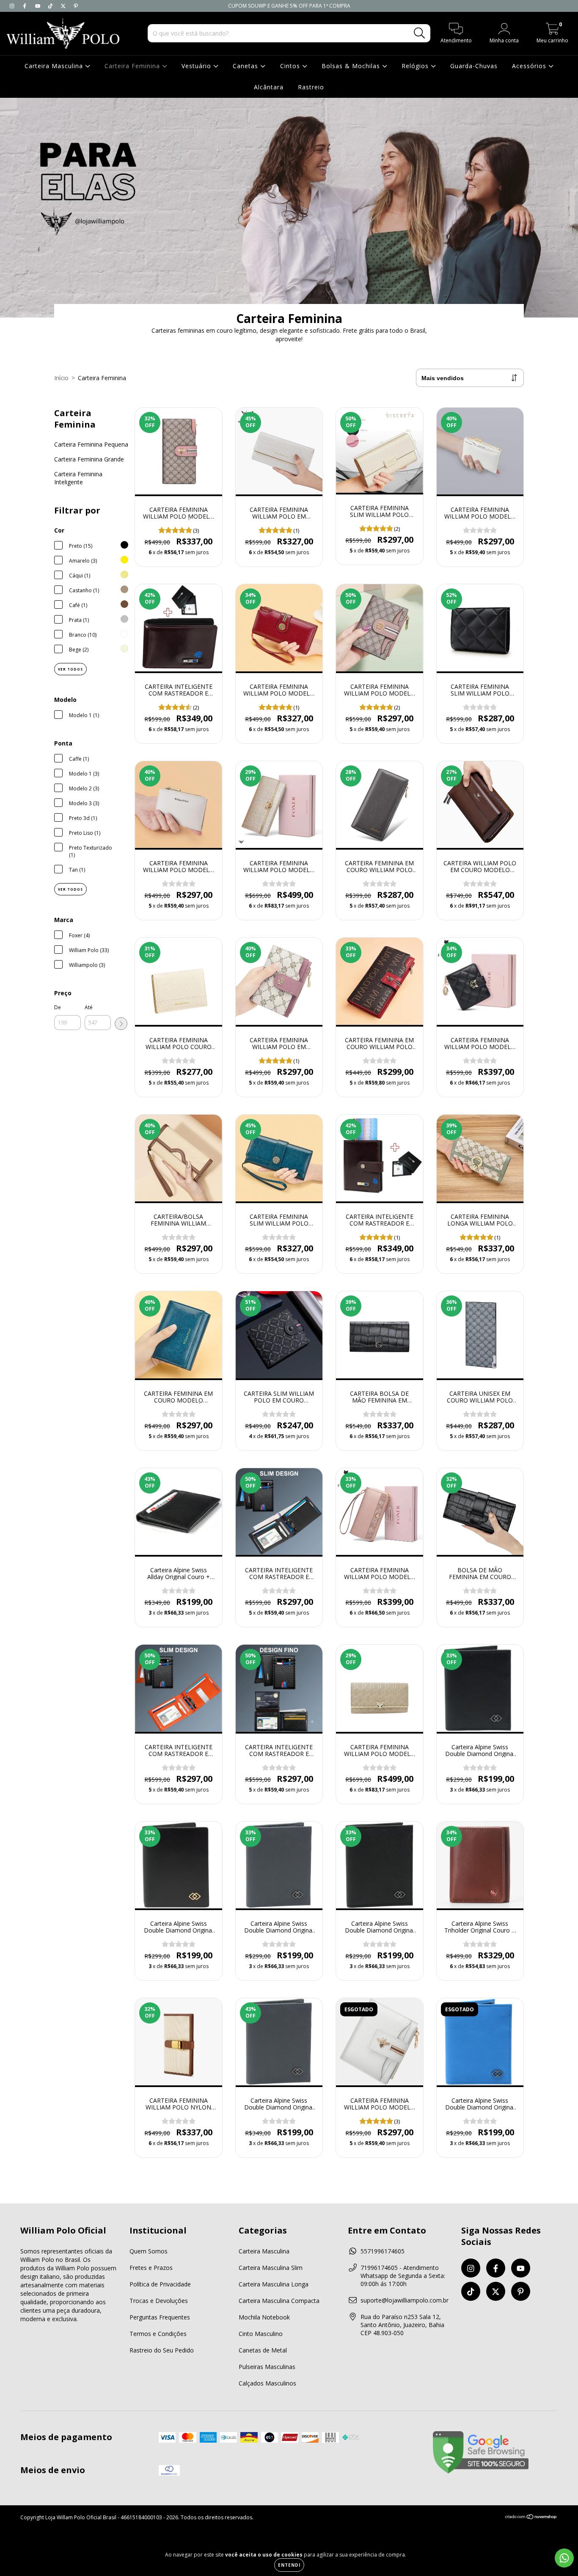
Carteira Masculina (55, 66)
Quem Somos (149, 2251)
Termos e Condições (158, 2334)
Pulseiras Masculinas (267, 2367)
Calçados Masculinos (267, 2383)
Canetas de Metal (263, 2350)
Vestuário (197, 66)
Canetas (246, 66)
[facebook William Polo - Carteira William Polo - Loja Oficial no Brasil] (25, 6)
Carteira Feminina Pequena (91, 444)
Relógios (416, 66)
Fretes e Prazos (151, 2268)
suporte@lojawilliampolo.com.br (405, 2300)
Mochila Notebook (264, 2317)
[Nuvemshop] (531, 2518)
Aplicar (121, 1024)
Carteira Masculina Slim (271, 2268)
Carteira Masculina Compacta (279, 2301)
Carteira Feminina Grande (89, 459)
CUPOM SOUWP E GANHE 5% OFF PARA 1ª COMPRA (289, 6)
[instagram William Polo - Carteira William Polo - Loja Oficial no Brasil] (13, 6)
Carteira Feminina (133, 66)
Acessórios (530, 66)
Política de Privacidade (160, 2284)
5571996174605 (383, 2251)
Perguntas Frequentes (160, 2317)
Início (61, 378)
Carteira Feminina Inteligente (78, 478)
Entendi (289, 2565)
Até (89, 1007)
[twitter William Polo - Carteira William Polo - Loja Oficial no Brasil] (64, 6)
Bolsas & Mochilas (352, 66)
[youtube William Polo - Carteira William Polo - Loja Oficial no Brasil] (39, 6)
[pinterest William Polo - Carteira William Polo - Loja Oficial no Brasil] (76, 6)
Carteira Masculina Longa (274, 2284)
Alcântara (269, 87)
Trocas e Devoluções (159, 2301)
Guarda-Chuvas (474, 66)
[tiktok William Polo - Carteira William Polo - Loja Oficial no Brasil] (51, 6)
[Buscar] (420, 33)
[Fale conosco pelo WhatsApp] (564, 2558)
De (58, 1007)
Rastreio (311, 87)
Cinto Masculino (261, 2334)
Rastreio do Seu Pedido (162, 2350)
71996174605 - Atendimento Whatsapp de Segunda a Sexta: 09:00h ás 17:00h (403, 2276)
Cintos (291, 66)
